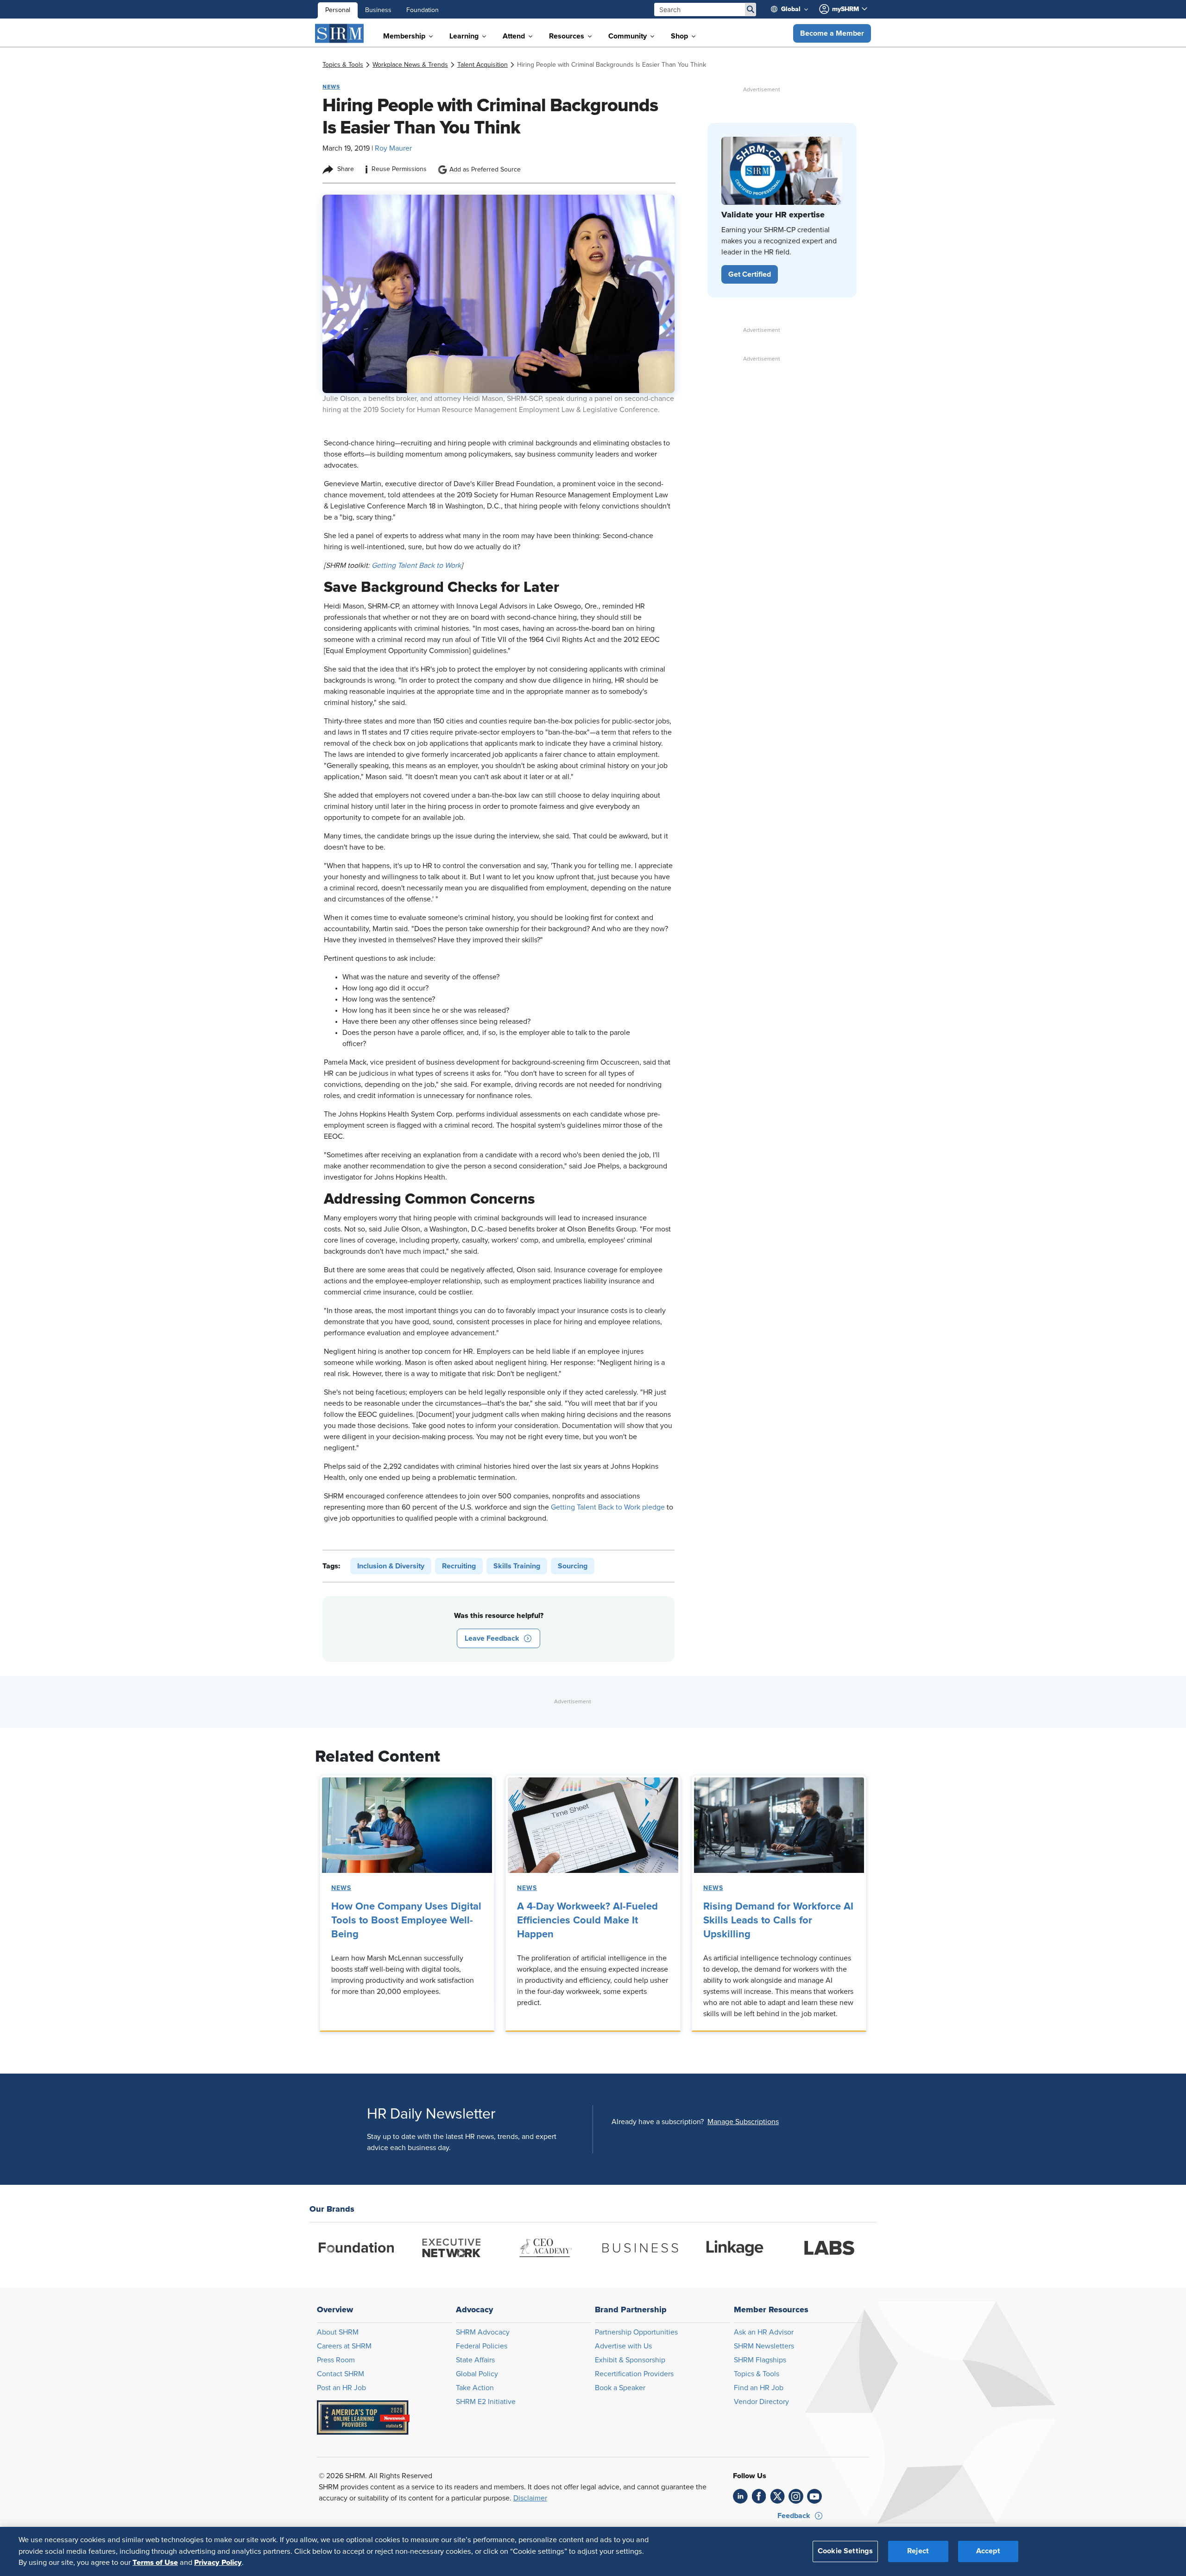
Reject (918, 2551)
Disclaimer (530, 2498)
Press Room (336, 2360)
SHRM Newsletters (764, 2346)
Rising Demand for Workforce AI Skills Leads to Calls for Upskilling (778, 1921)
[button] (832, 33)
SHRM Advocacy (483, 2332)
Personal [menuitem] (338, 10)
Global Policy (477, 2374)
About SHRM (338, 2332)
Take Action (475, 2388)
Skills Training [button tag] (517, 1566)
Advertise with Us (623, 2346)
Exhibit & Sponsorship (630, 2360)
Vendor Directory (761, 2402)
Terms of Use (155, 2563)
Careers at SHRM (344, 2346)
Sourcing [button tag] (573, 1566)
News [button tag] (331, 87)
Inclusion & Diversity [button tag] (391, 1566)
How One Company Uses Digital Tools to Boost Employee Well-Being (406, 1921)
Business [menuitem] (378, 10)
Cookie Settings (845, 2551)
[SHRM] (340, 33)
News (341, 1888)
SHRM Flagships (760, 2360)
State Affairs (475, 2360)
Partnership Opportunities (636, 2332)
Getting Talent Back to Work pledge (608, 1507)
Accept (988, 2551)
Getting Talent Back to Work (416, 565)
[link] (343, 65)
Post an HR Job (341, 2388)
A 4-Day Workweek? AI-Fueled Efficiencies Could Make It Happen (587, 1921)
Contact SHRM (341, 2374)
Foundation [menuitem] (423, 10)
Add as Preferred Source (485, 170)
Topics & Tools (757, 2374)
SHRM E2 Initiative (486, 2402)
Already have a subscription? (658, 2122)
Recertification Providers (634, 2374)
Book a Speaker (620, 2388)
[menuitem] (793, 9)
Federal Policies (482, 2346)
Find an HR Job (759, 2388)
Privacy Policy (218, 2563)
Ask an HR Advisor (764, 2332)
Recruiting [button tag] (459, 1566)
